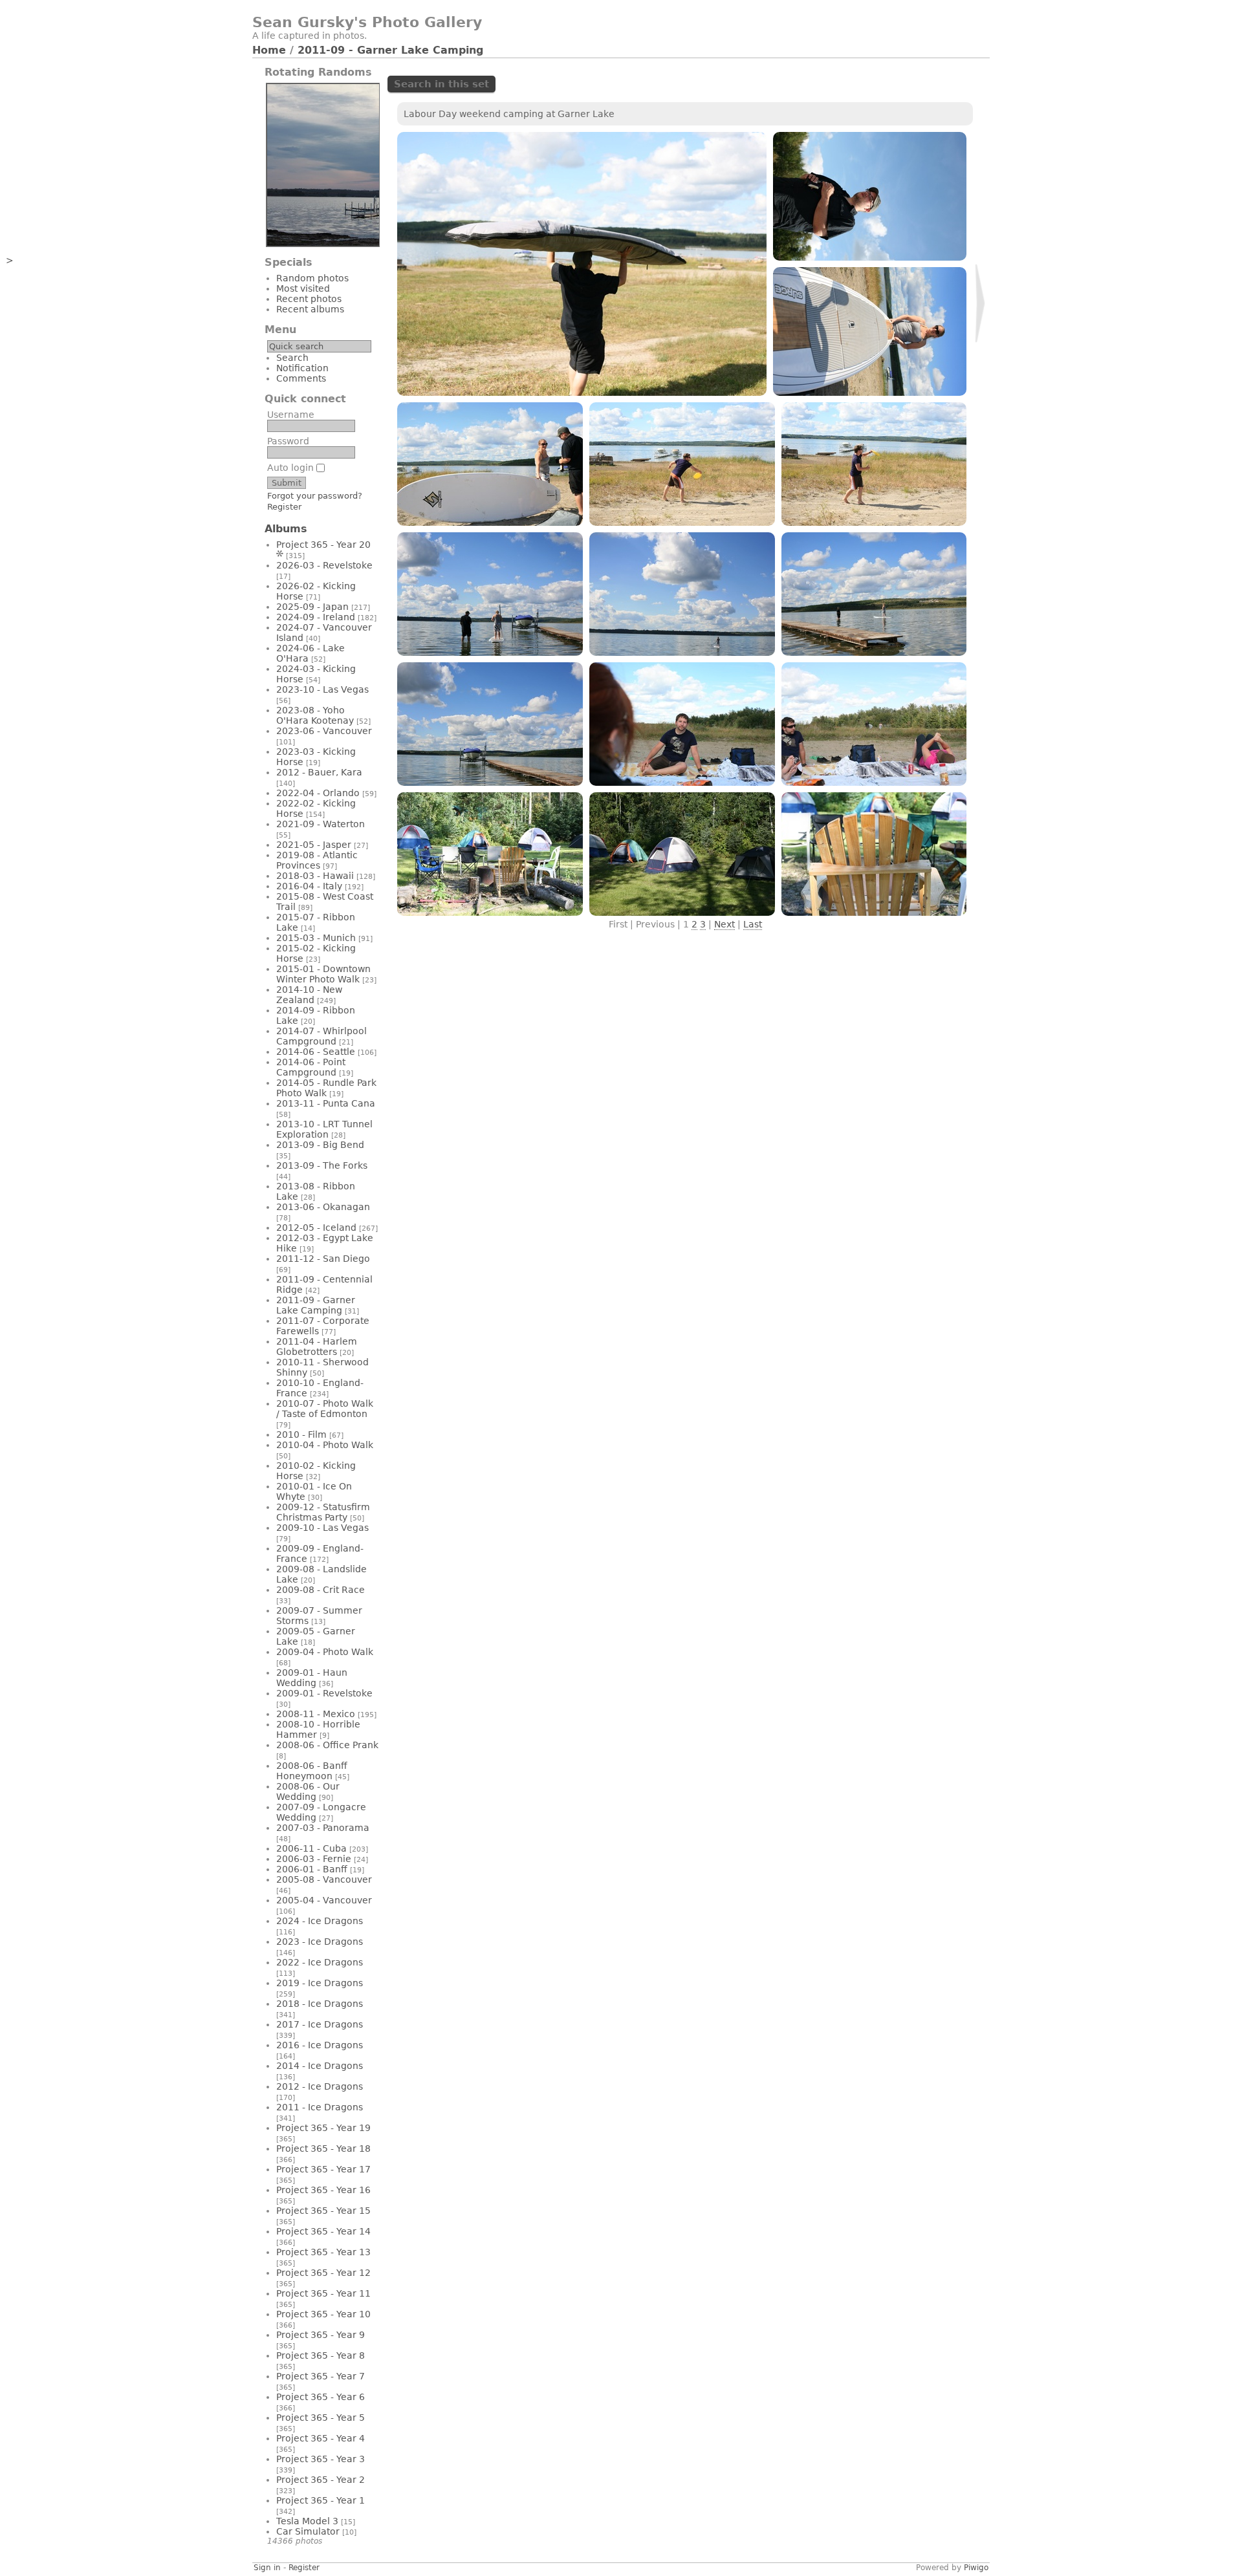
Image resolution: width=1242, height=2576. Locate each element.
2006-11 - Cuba (311, 1848)
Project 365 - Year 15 (323, 2211)
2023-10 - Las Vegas (322, 689)
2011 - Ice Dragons (320, 2107)
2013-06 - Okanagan (323, 1207)
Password (288, 441)
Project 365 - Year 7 (321, 2376)
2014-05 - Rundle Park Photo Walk (326, 1088)
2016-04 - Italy (309, 886)
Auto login (292, 468)
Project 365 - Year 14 (323, 2231)
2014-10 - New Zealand (309, 995)
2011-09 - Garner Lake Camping (390, 50)
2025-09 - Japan (312, 607)
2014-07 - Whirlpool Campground (321, 1036)
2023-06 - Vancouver (324, 731)
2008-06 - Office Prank (327, 1745)
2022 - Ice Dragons (320, 1962)
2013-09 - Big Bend (320, 1145)
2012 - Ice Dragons (320, 2086)
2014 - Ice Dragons (320, 2066)
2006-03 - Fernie (314, 1859)
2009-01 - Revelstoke (324, 1693)
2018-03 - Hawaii (315, 876)
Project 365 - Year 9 (321, 2335)
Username (291, 415)
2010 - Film (301, 1434)
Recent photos (309, 299)
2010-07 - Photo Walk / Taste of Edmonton (325, 1409)
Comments (301, 378)
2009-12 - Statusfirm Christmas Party (323, 1512)
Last (753, 924)
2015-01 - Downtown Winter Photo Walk (323, 974)
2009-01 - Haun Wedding (312, 1678)
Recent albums (310, 309)
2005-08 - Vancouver (324, 1879)
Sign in (267, 2568)
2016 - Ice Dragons (320, 2045)
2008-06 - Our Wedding (308, 1791)
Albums (286, 529)
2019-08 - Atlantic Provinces (317, 860)
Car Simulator (308, 2531)
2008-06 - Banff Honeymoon (312, 1771)
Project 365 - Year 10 (323, 2314)
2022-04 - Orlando (318, 793)
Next (724, 924)
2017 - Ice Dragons (320, 2024)
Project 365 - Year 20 (323, 545)
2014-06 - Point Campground (311, 1067)
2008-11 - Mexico (316, 1714)
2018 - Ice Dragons (320, 2004)
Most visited (303, 288)
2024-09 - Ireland (316, 617)
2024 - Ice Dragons (320, 1921)
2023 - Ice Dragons (320, 1942)
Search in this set (441, 84)
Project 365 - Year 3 (321, 2459)
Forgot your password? (315, 496)
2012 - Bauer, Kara (319, 772)
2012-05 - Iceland (316, 1228)
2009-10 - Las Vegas (322, 1528)
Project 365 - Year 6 (321, 2397)
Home (269, 50)
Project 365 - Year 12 (323, 2273)
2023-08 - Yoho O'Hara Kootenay (315, 715)
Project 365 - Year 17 (323, 2169)
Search (292, 358)
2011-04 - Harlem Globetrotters (317, 1347)
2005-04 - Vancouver (324, 1900)
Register (284, 507)
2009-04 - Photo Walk (325, 1652)
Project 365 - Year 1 (321, 2500)
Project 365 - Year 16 (323, 2190)
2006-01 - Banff (312, 1869)
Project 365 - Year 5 (321, 2418)
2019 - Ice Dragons (320, 1983)
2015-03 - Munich (316, 938)
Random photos (312, 278)
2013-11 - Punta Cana (326, 1103)
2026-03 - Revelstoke (324, 565)
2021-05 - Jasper (314, 845)
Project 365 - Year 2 (321, 2480)
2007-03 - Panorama (323, 1828)
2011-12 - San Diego (323, 1259)
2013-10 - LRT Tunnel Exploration (324, 1129)
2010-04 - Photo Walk (325, 1445)
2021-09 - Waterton (321, 824)
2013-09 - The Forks (322, 1165)
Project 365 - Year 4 (321, 2438)
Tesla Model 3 (307, 2521)
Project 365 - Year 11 (323, 2293)
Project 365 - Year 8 (321, 2355)
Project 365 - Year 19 (323, 2128)
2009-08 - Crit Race (321, 1590)
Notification (302, 368)
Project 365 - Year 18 (323, 2148)
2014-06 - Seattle (316, 1052)
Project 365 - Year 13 (323, 2252)
